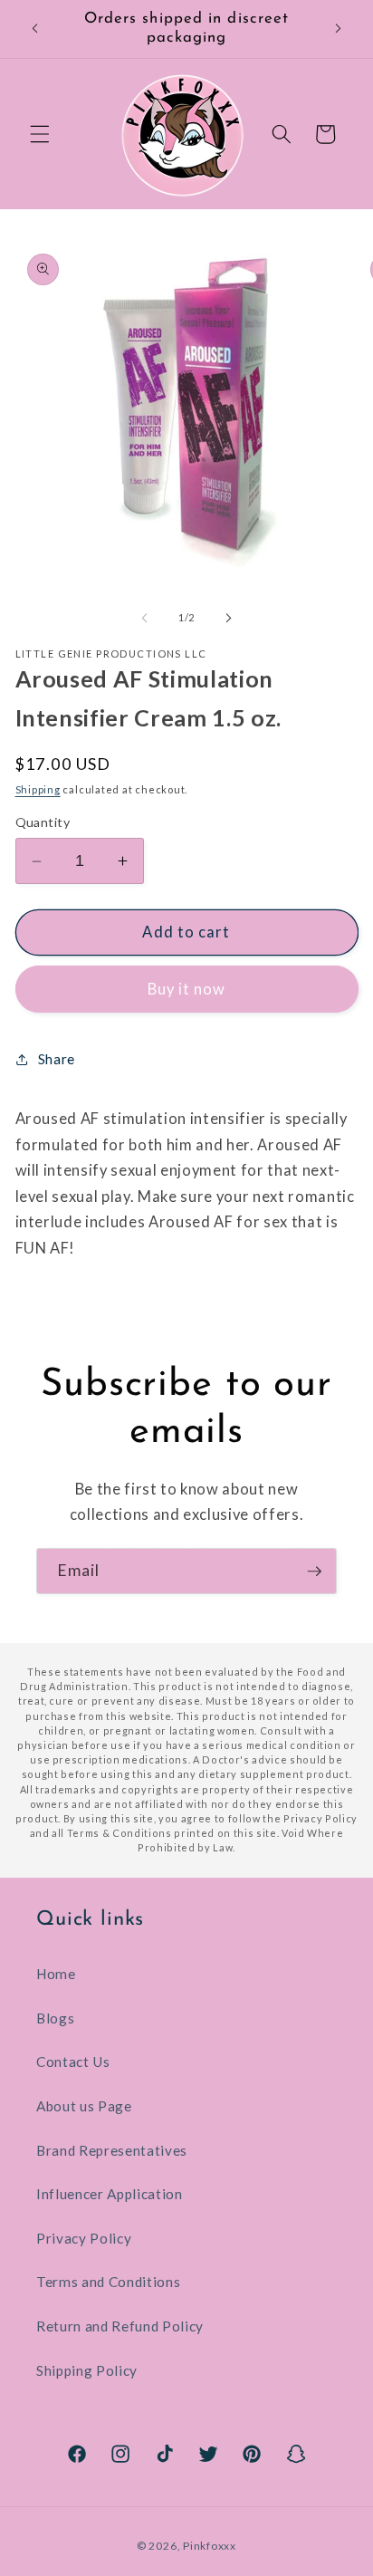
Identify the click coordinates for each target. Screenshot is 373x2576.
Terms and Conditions (108, 2282)
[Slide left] (145, 618)
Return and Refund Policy (120, 2326)
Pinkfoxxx (210, 2546)
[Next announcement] (339, 29)
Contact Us (73, 2062)
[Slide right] (228, 618)
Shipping (38, 789)
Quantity (43, 822)
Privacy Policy (84, 2238)
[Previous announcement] (35, 29)
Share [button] (57, 1059)
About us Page (84, 2106)
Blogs (55, 2018)
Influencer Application (110, 2194)
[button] (40, 134)
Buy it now (187, 989)
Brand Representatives (112, 2150)
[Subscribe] (314, 1572)
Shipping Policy (87, 2370)
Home (56, 1974)
